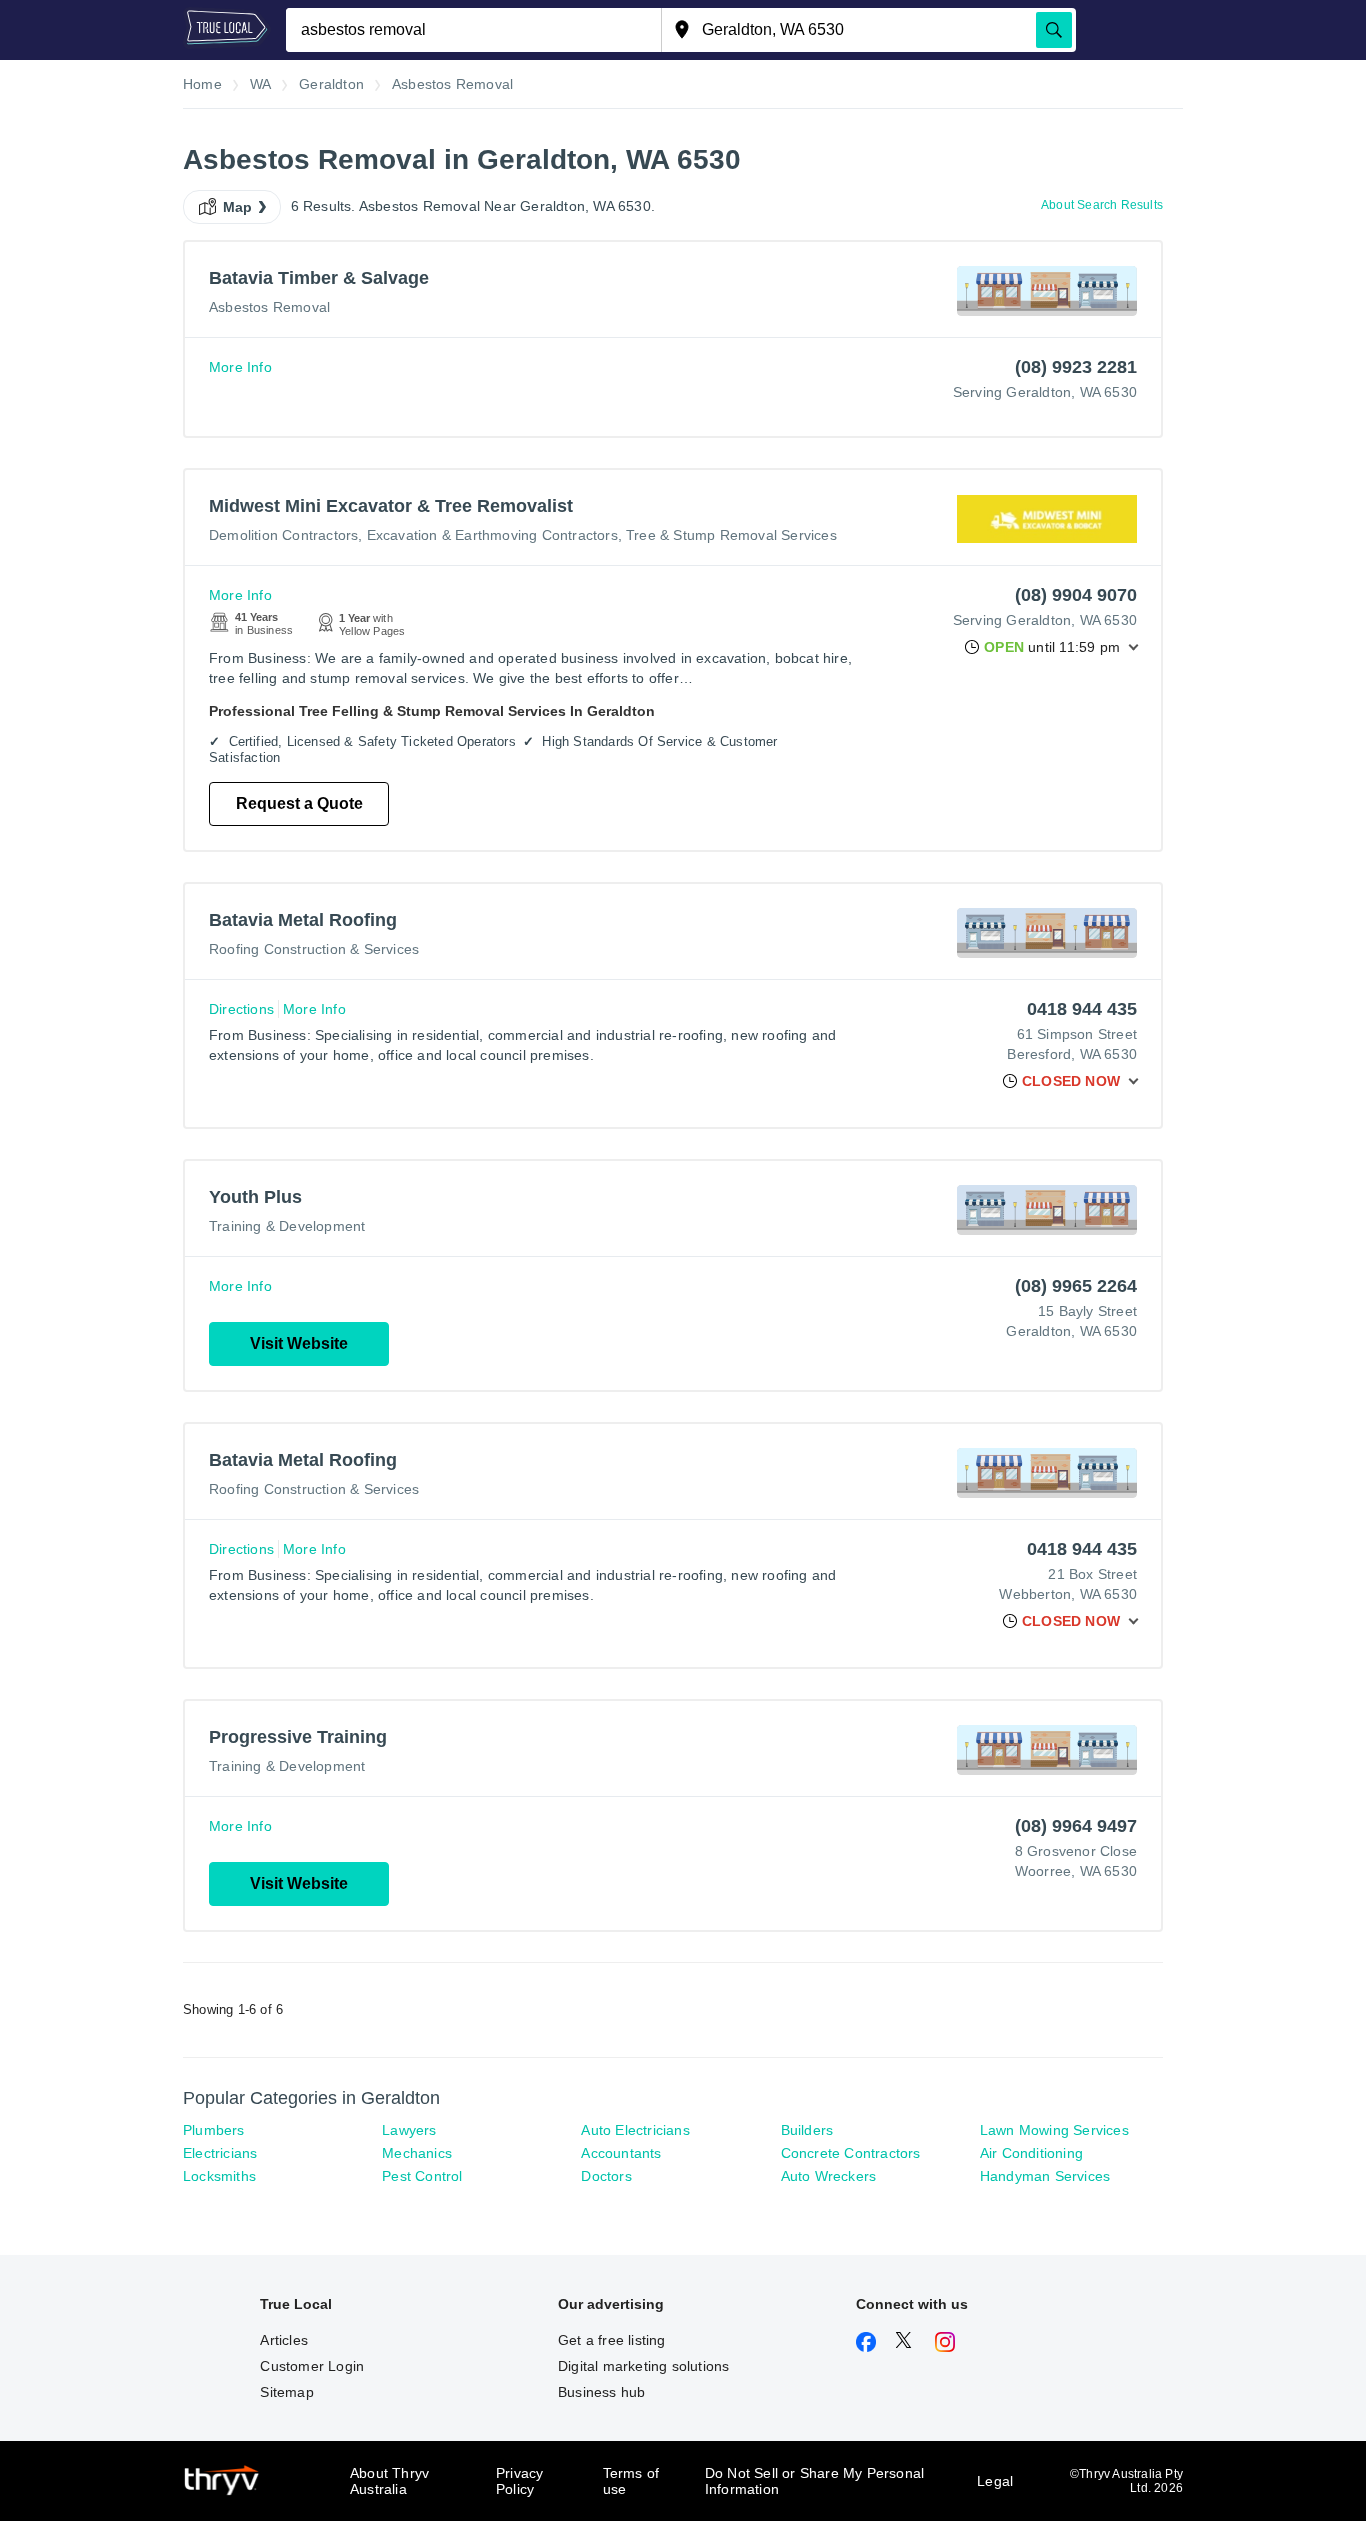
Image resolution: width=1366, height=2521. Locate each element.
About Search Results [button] (1102, 205)
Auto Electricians (635, 2130)
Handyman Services (1045, 2176)
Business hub (601, 2392)
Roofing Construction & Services (314, 949)
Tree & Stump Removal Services (731, 535)
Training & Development (287, 1226)
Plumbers (214, 2130)
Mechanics (417, 2153)
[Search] (1054, 30)
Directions (241, 1009)
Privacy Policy (519, 2481)
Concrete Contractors (851, 2153)
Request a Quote (299, 803)
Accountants (621, 2153)
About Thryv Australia (389, 2481)
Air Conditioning (1031, 2153)
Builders (807, 2130)
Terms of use (631, 2481)
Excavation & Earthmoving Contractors (492, 535)
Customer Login (312, 2366)
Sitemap (286, 2392)
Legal (995, 2481)
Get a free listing (612, 2340)
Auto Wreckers (829, 2176)
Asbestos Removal (269, 307)
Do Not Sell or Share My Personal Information (814, 2481)
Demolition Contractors (283, 535)
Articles (284, 2340)
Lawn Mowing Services (1054, 2130)
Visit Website (299, 1343)
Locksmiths (219, 2176)
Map (238, 207)
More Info (240, 367)
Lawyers (409, 2130)
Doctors (606, 2176)
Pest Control (422, 2176)
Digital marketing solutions (643, 2366)
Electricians (220, 2153)
